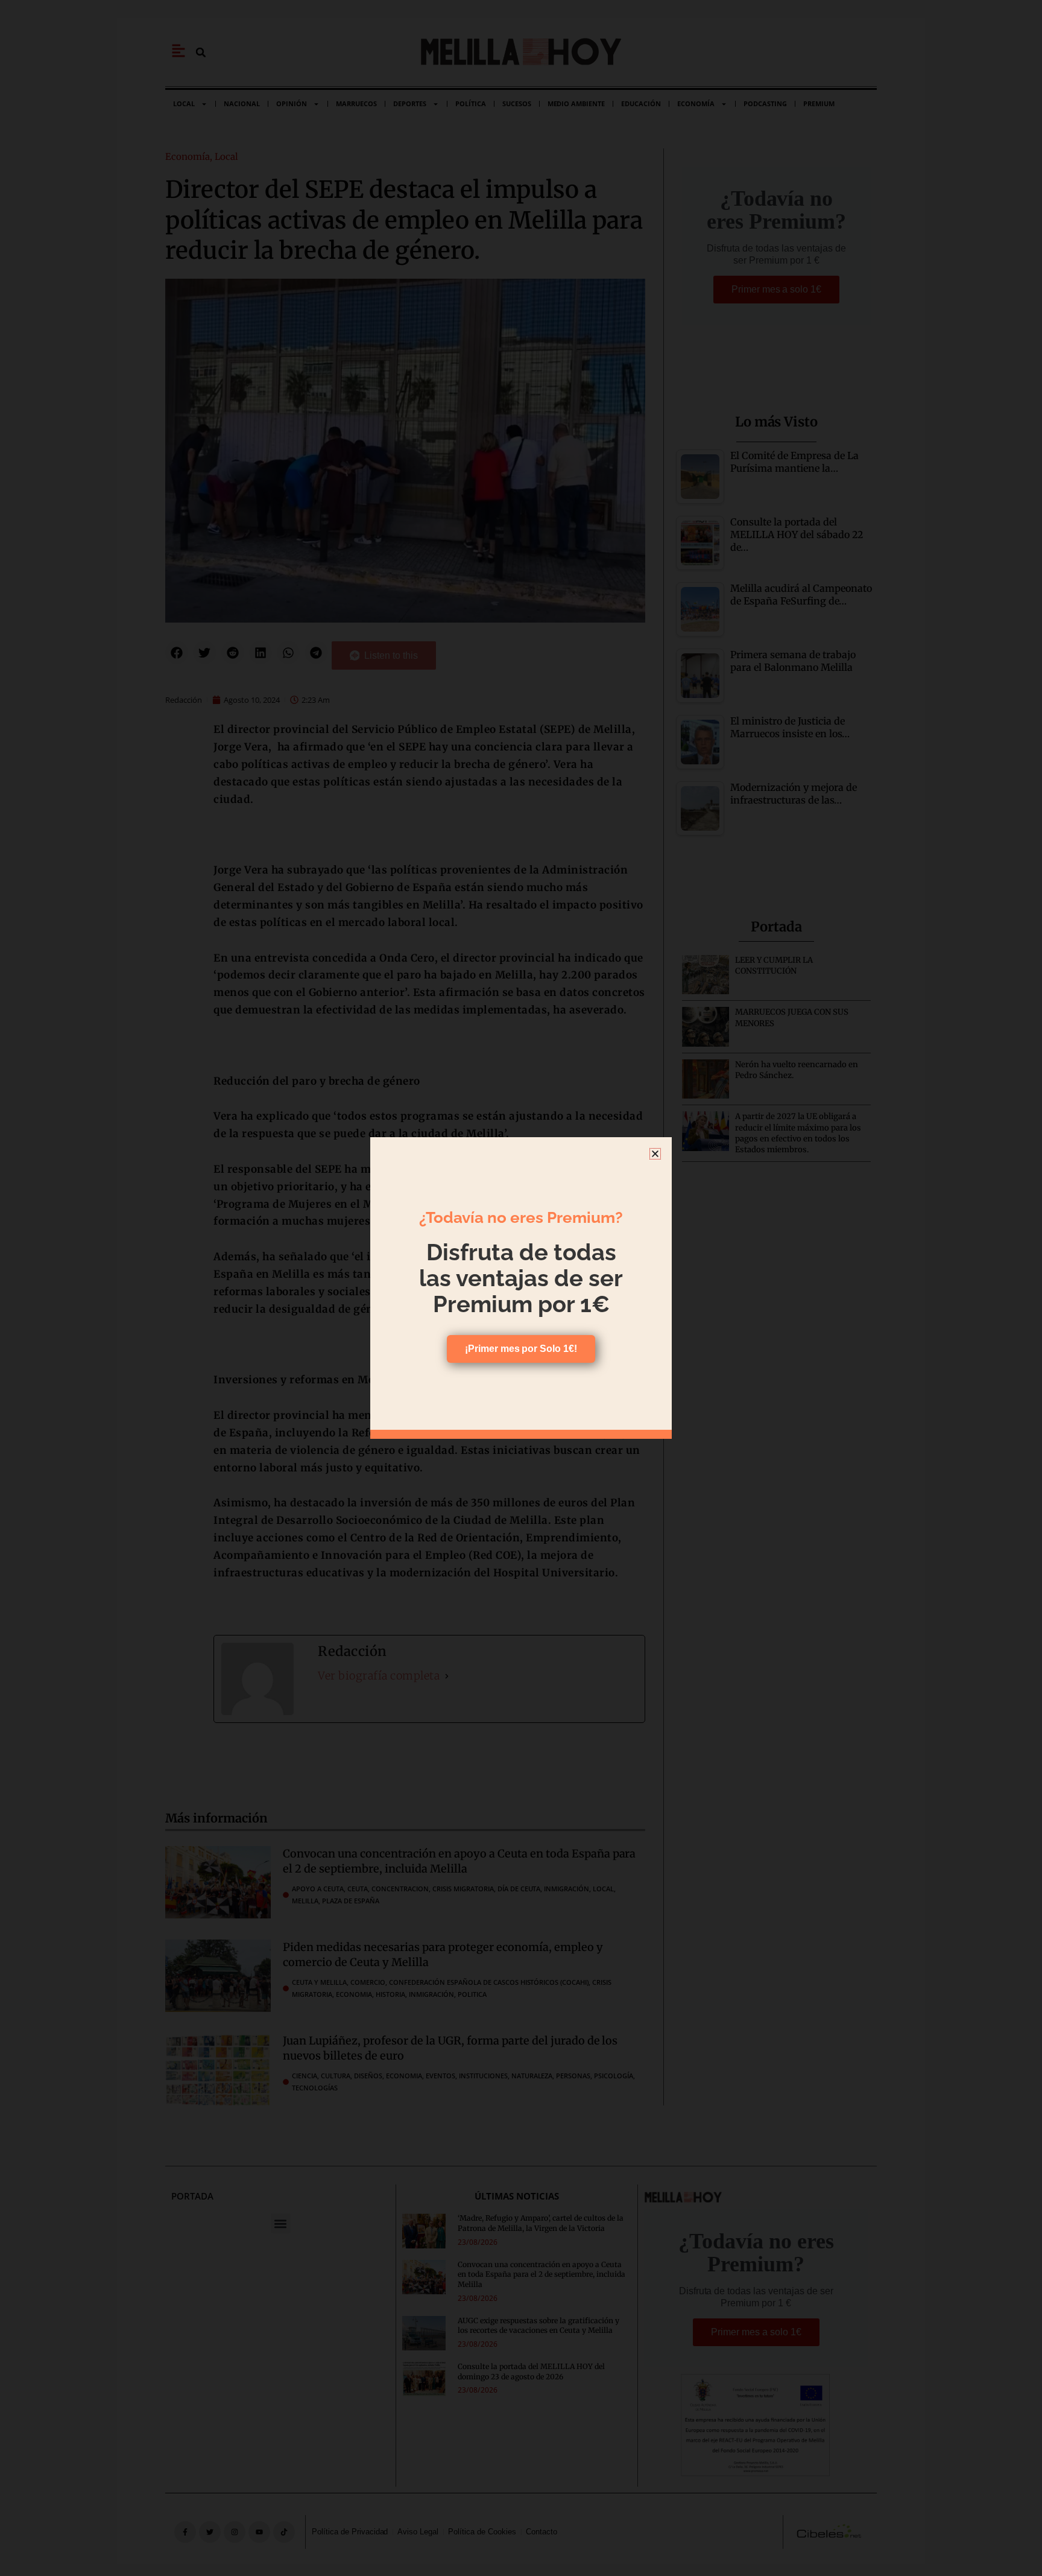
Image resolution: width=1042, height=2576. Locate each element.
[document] (521, 1288)
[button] (655, 1154)
